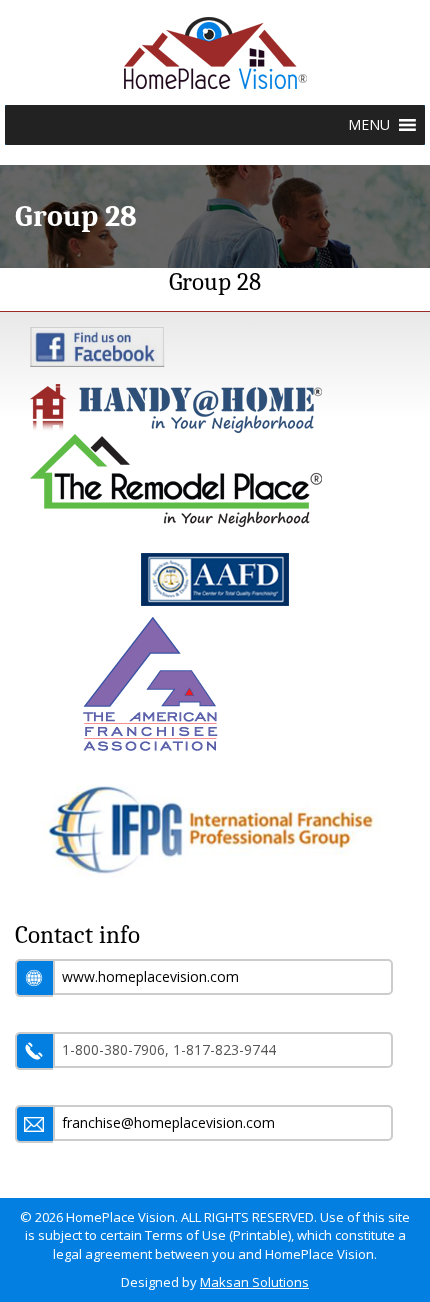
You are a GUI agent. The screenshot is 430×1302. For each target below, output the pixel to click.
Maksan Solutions (254, 1282)
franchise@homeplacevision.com (168, 1122)
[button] (369, 125)
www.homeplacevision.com (150, 976)
